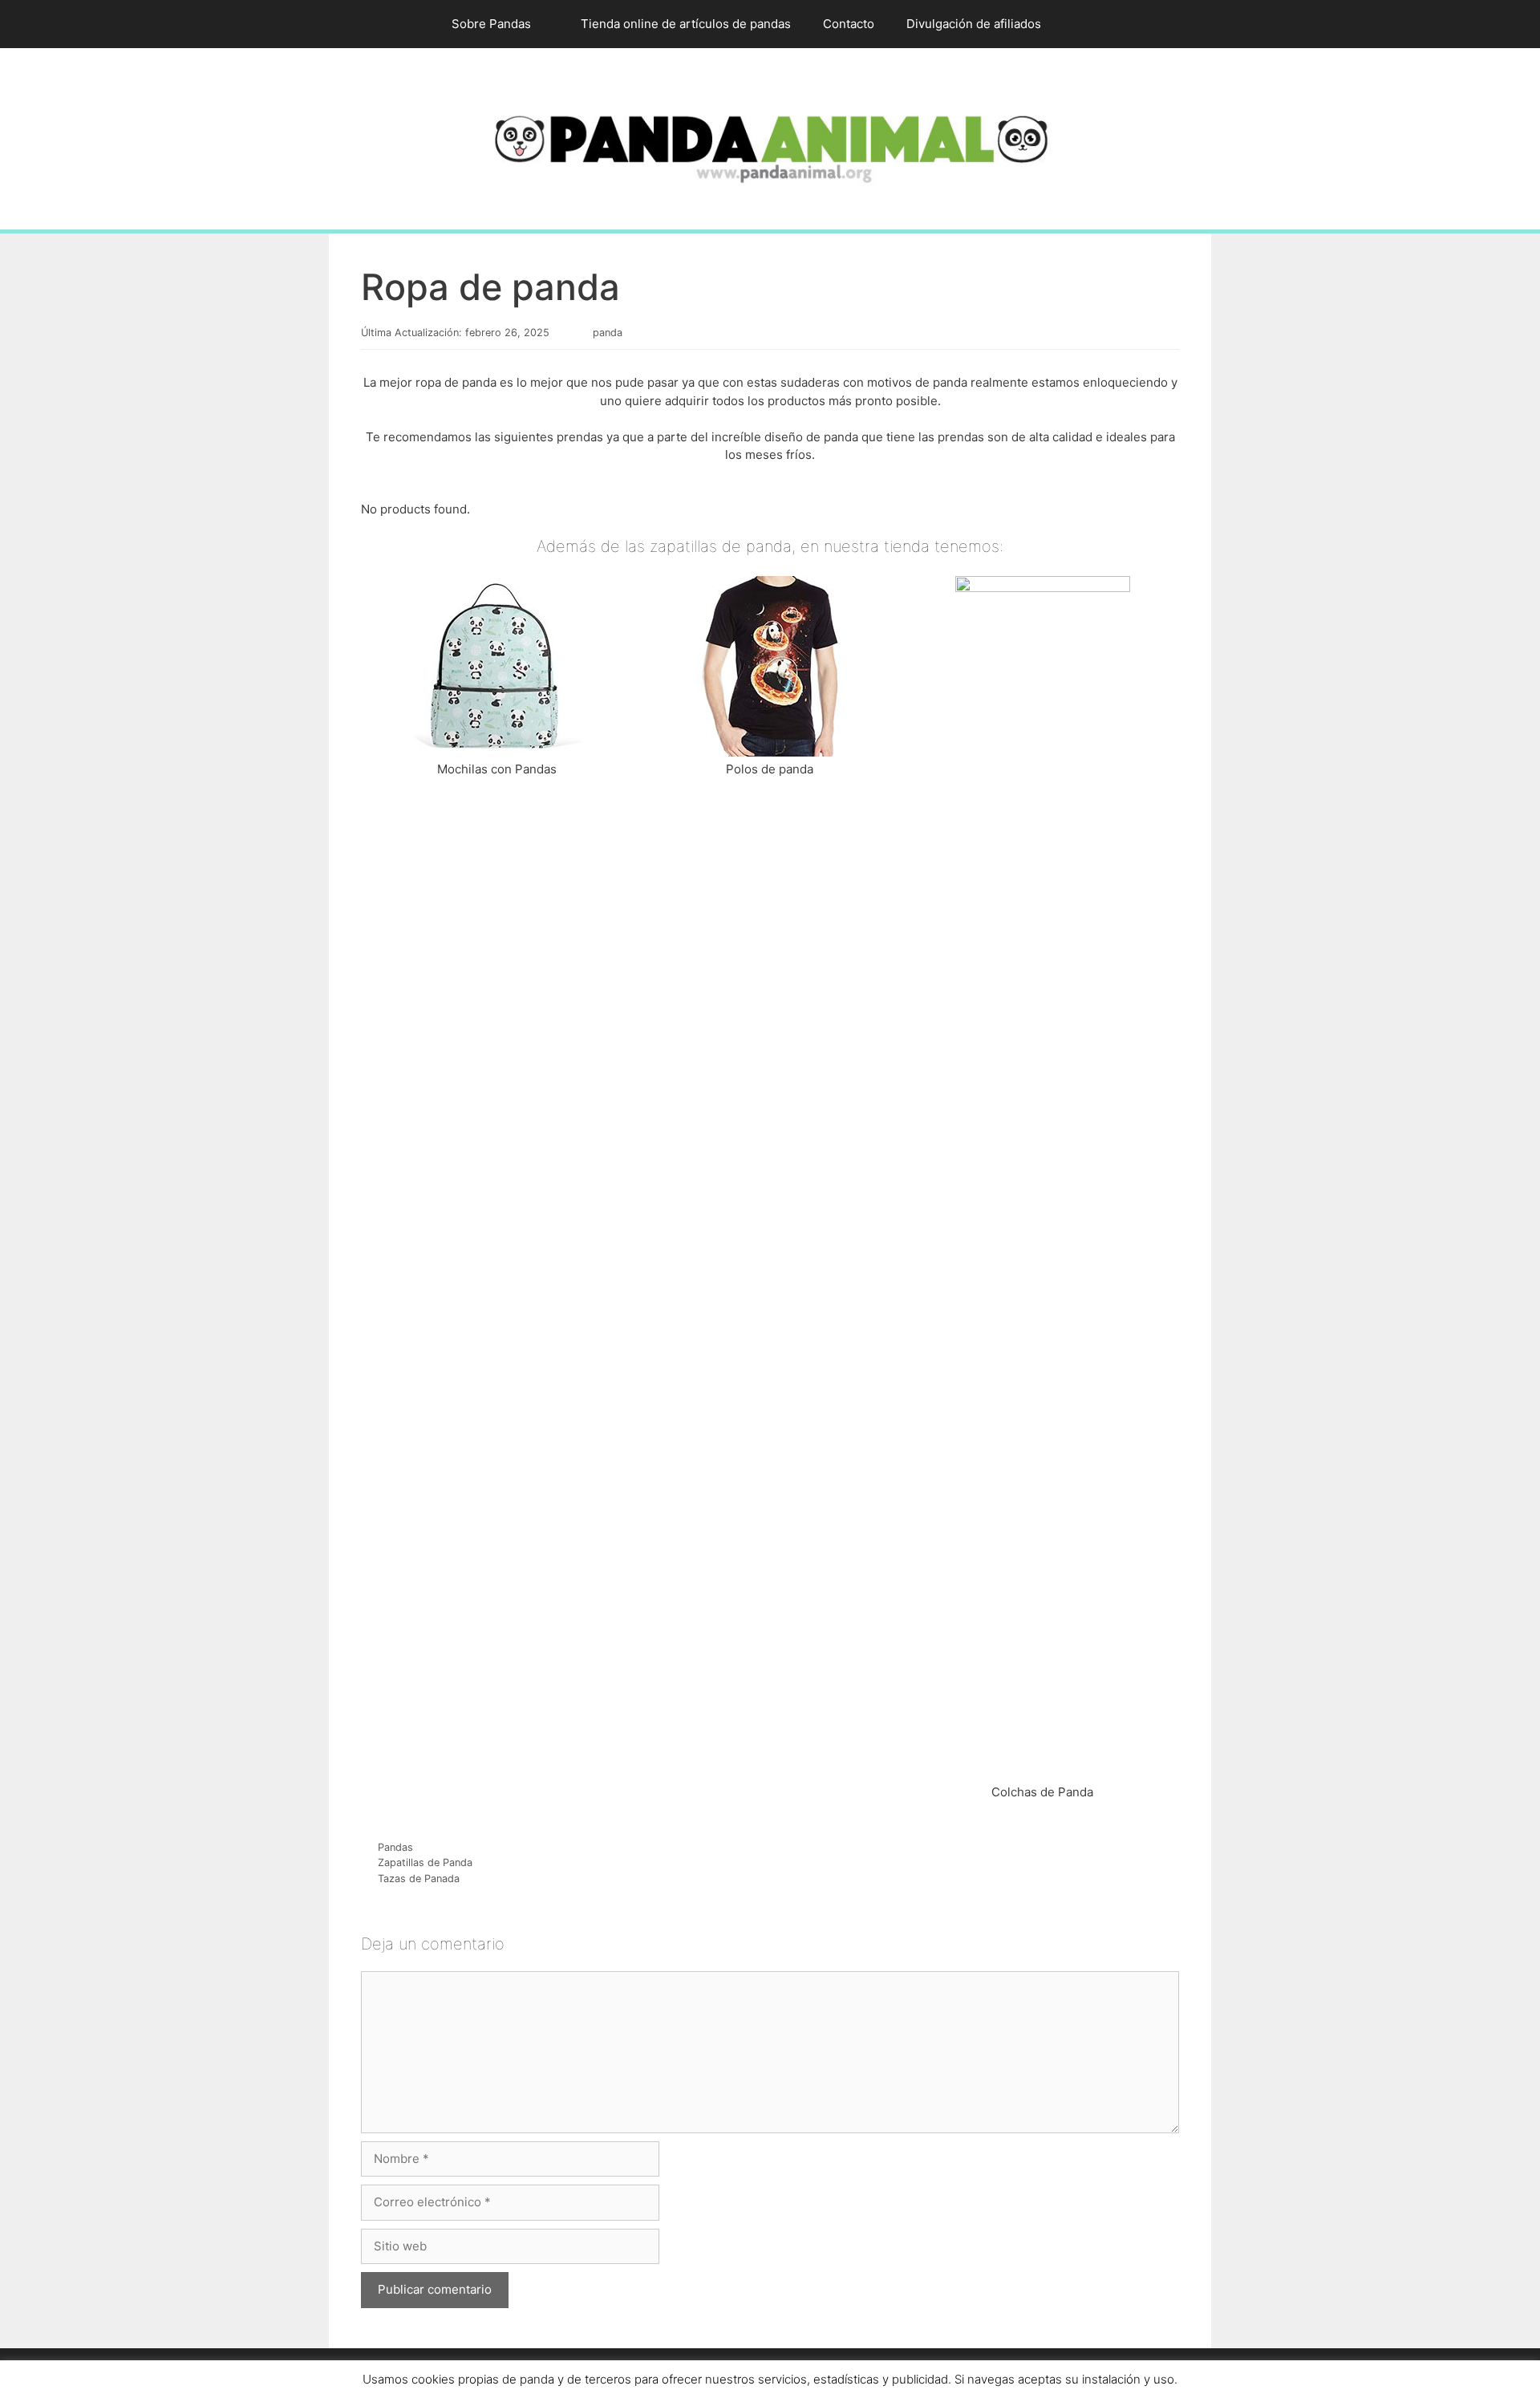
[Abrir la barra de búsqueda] (1081, 24)
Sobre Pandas (491, 24)
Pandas (395, 1847)
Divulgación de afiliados (974, 24)
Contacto (849, 24)
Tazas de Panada (419, 1879)
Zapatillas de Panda (425, 1862)
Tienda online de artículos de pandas (686, 24)
